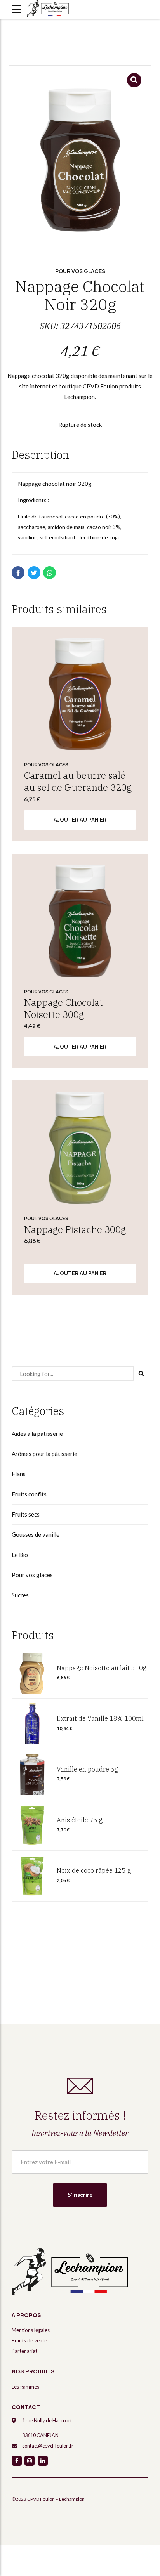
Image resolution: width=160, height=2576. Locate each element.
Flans (19, 1474)
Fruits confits (29, 1494)
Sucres (20, 1595)
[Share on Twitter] (34, 573)
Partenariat (24, 2351)
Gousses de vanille (36, 1534)
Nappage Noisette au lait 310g (102, 1668)
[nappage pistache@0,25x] (80, 1148)
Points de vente (29, 2340)
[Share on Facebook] (18, 573)
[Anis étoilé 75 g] (32, 1825)
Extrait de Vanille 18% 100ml (100, 1718)
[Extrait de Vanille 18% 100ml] (32, 1724)
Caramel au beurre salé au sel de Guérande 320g (78, 781)
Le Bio (20, 1555)
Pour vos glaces (80, 271)
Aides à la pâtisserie (37, 1434)
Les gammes (25, 2387)
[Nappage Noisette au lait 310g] (32, 1673)
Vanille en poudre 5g (87, 1769)
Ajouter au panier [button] (80, 820)
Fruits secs (26, 1514)
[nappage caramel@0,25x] (80, 694)
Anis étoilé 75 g (80, 1820)
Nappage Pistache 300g (75, 1229)
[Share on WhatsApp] (50, 573)
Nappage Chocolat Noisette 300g (63, 1008)
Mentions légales (31, 2330)
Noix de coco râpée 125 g (94, 1870)
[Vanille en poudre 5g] (32, 1775)
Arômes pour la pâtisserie (44, 1454)
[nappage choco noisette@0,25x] (80, 921)
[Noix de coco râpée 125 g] (32, 1876)
